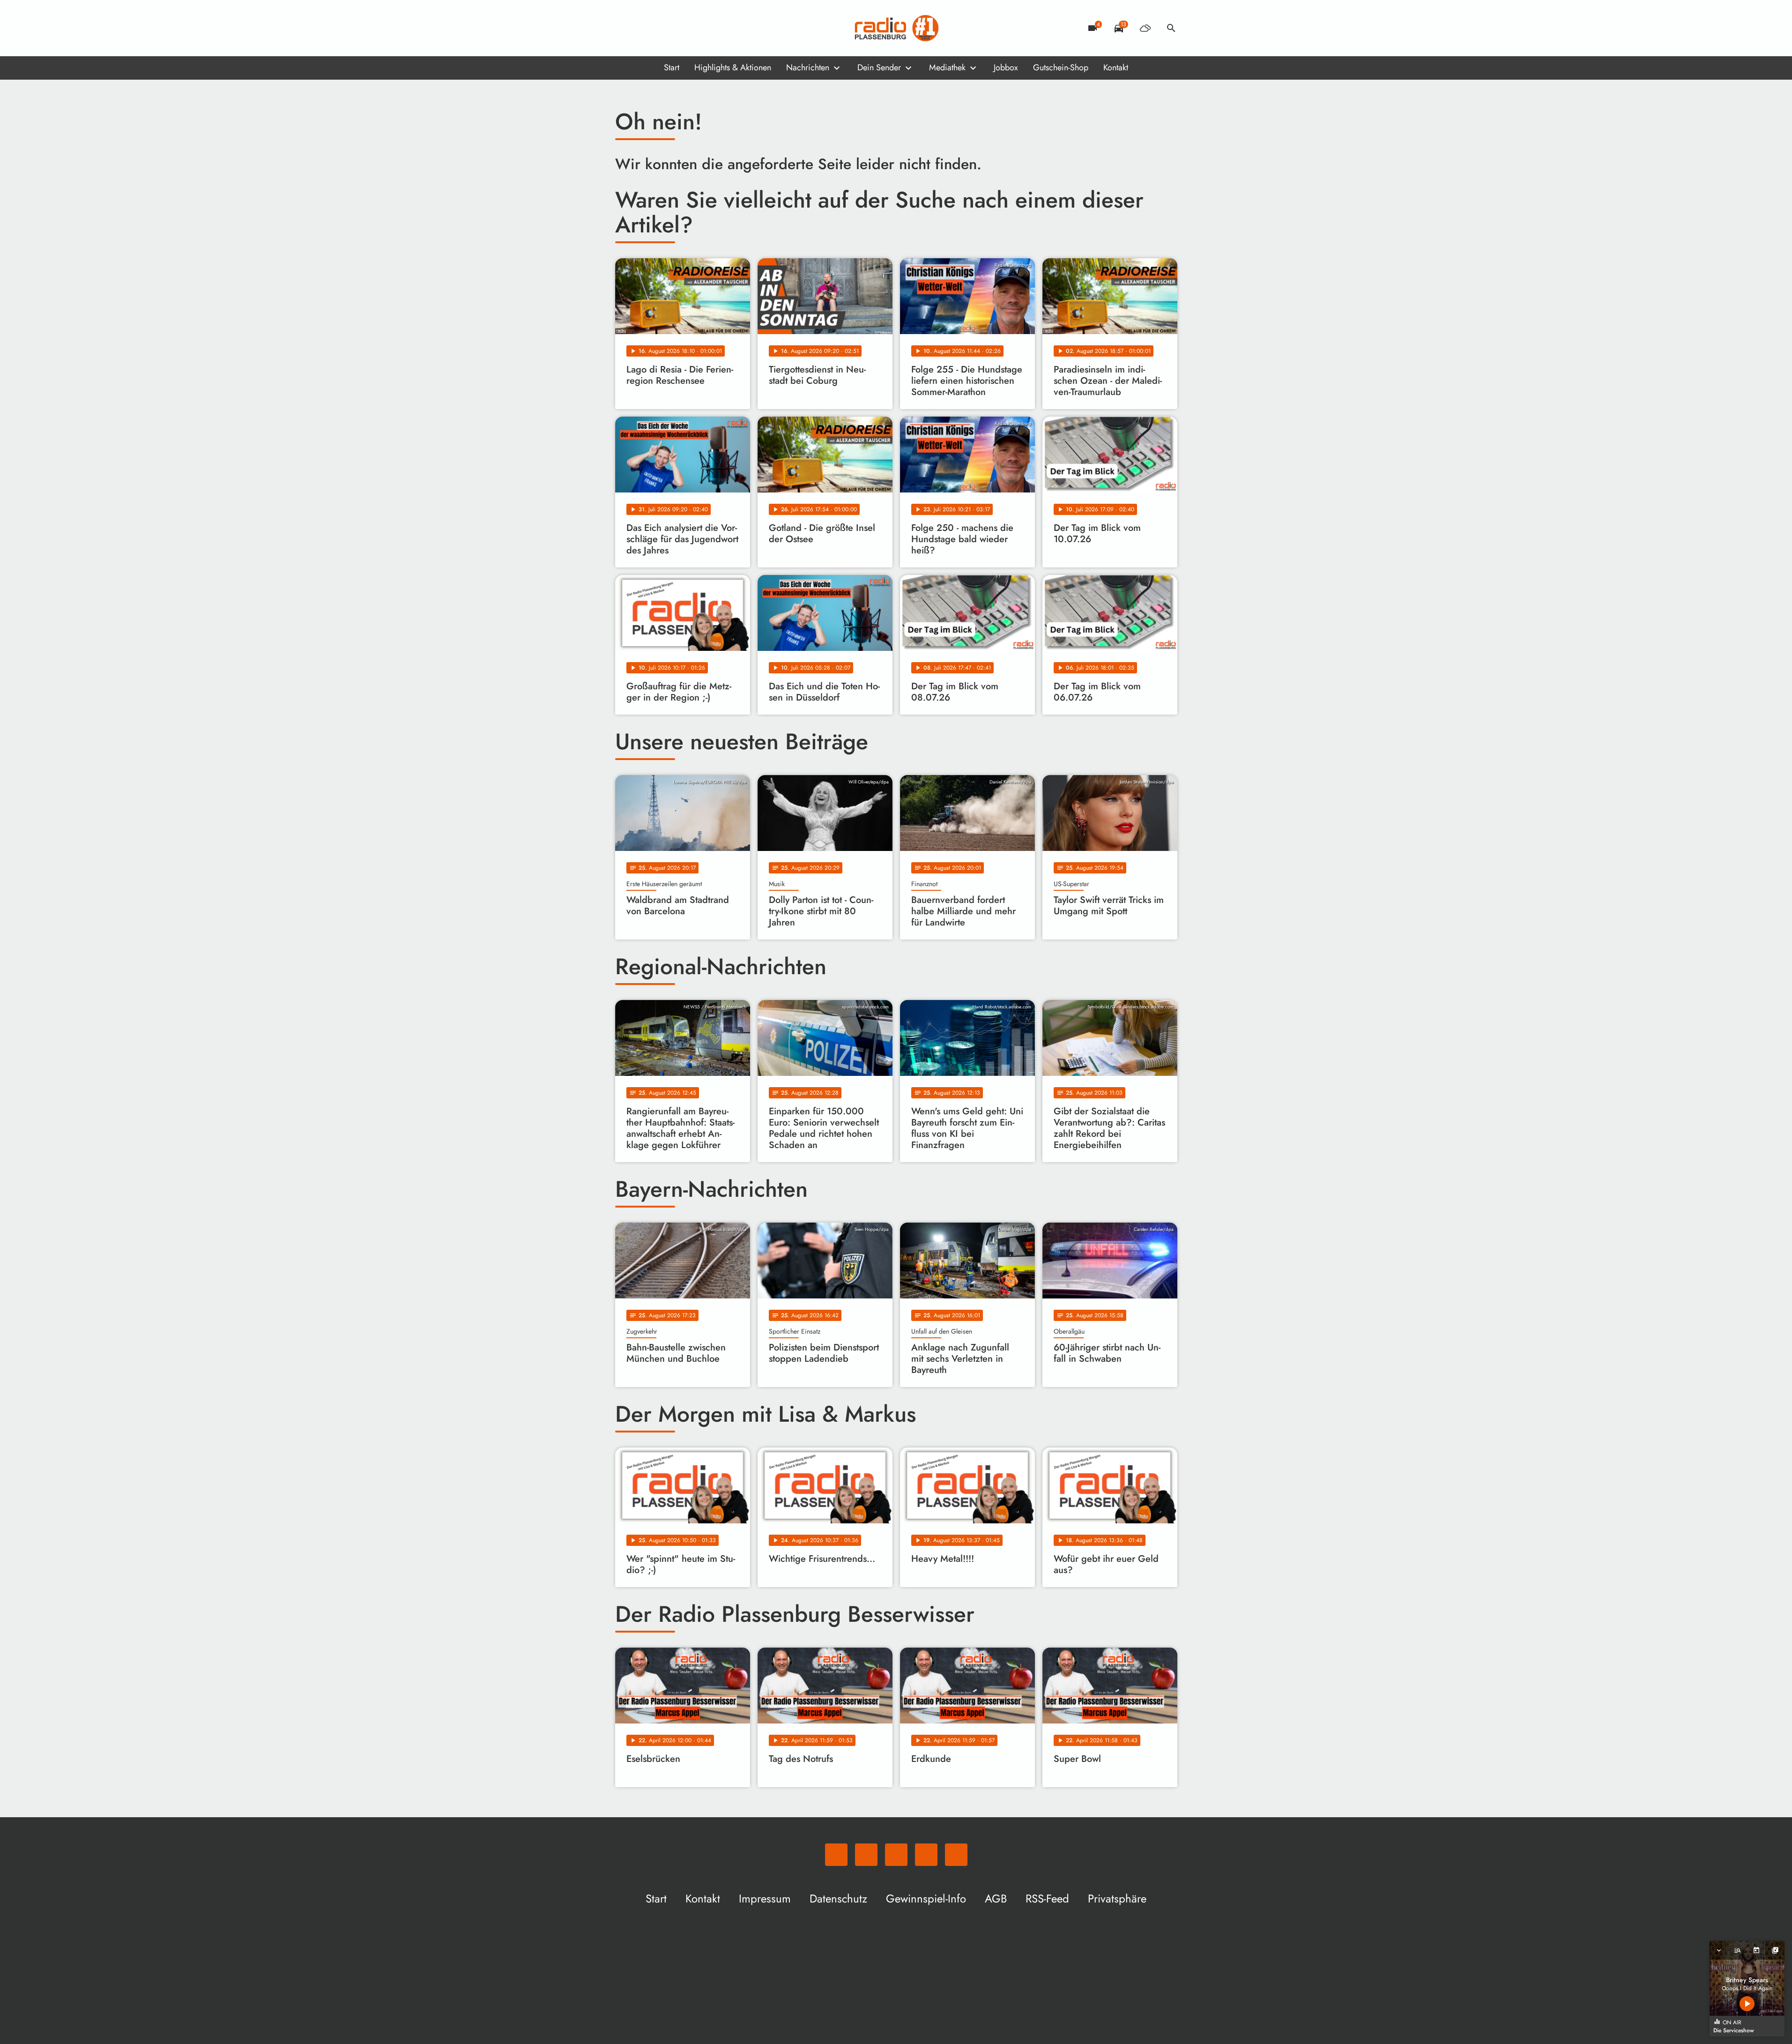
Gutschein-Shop (1061, 67)
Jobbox (1006, 67)
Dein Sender (879, 67)
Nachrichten (808, 67)
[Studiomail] (681, 28)
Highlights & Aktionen (733, 67)
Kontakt (1116, 67)
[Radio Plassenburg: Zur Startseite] (896, 28)
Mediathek (947, 67)
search (1171, 28)
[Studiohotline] (699, 28)
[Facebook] (643, 28)
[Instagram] (662, 28)
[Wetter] (1145, 28)
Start (672, 67)
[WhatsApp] (625, 28)
